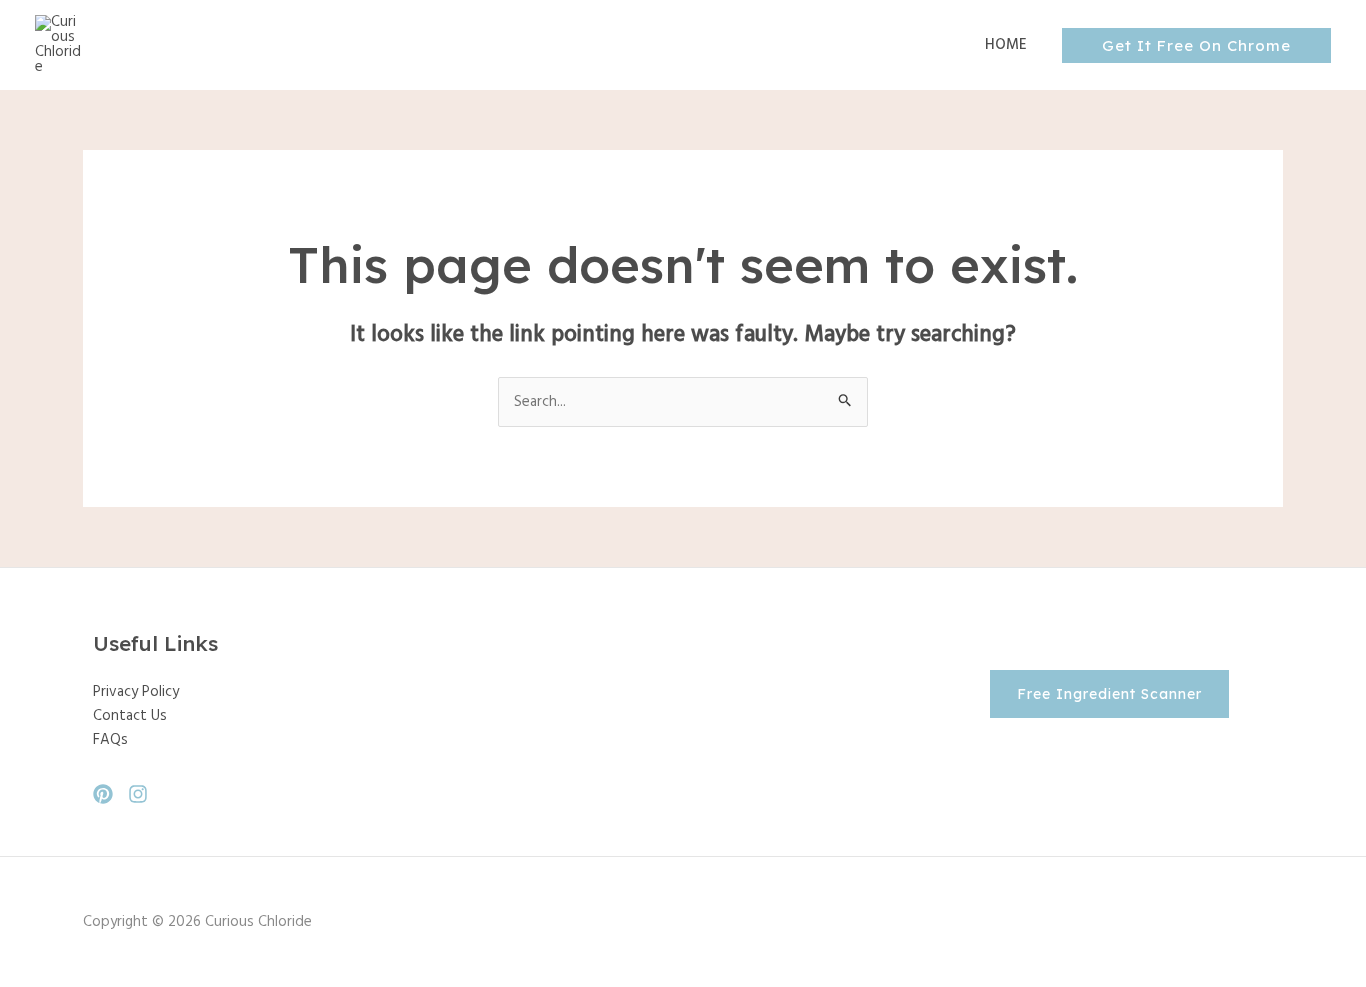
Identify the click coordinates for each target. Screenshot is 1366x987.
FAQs (110, 740)
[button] (1196, 45)
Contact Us (130, 716)
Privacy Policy (136, 692)
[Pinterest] (103, 794)
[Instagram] (138, 794)
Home (1006, 45)
